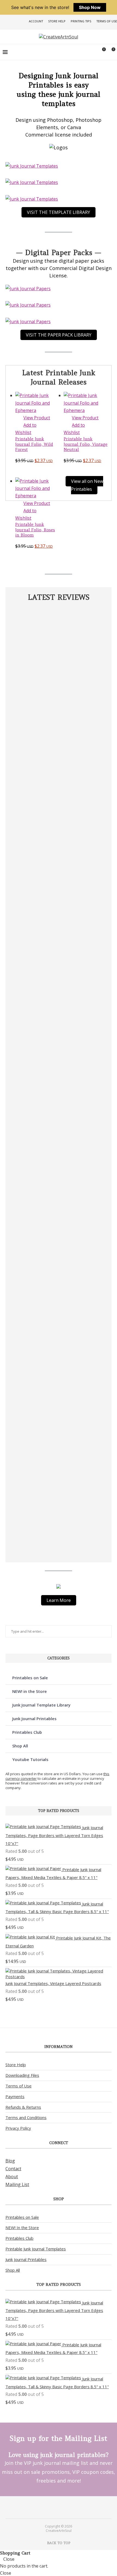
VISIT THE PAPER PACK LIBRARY (59, 335)
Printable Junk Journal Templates (36, 2249)
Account (36, 21)
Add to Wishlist (26, 429)
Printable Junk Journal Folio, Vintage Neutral (86, 444)
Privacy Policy (18, 2128)
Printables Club (27, 1732)
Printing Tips (81, 21)
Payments (15, 2096)
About (12, 2177)
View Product (37, 418)
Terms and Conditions (26, 2117)
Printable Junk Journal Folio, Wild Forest (34, 444)
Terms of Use (107, 21)
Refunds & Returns (23, 2107)
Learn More (59, 1600)
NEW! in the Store (30, 1691)
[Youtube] (62, 2507)
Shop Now (90, 7)
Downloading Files (22, 2075)
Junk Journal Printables (34, 1719)
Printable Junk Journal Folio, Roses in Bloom (35, 530)
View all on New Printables (87, 485)
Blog (10, 2161)
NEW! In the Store (22, 2228)
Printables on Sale (30, 1678)
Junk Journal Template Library (41, 1705)
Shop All (20, 1746)
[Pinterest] (55, 2507)
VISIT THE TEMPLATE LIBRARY (59, 212)
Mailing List (17, 2184)
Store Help (57, 21)
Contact (13, 2169)
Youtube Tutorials (30, 1759)
